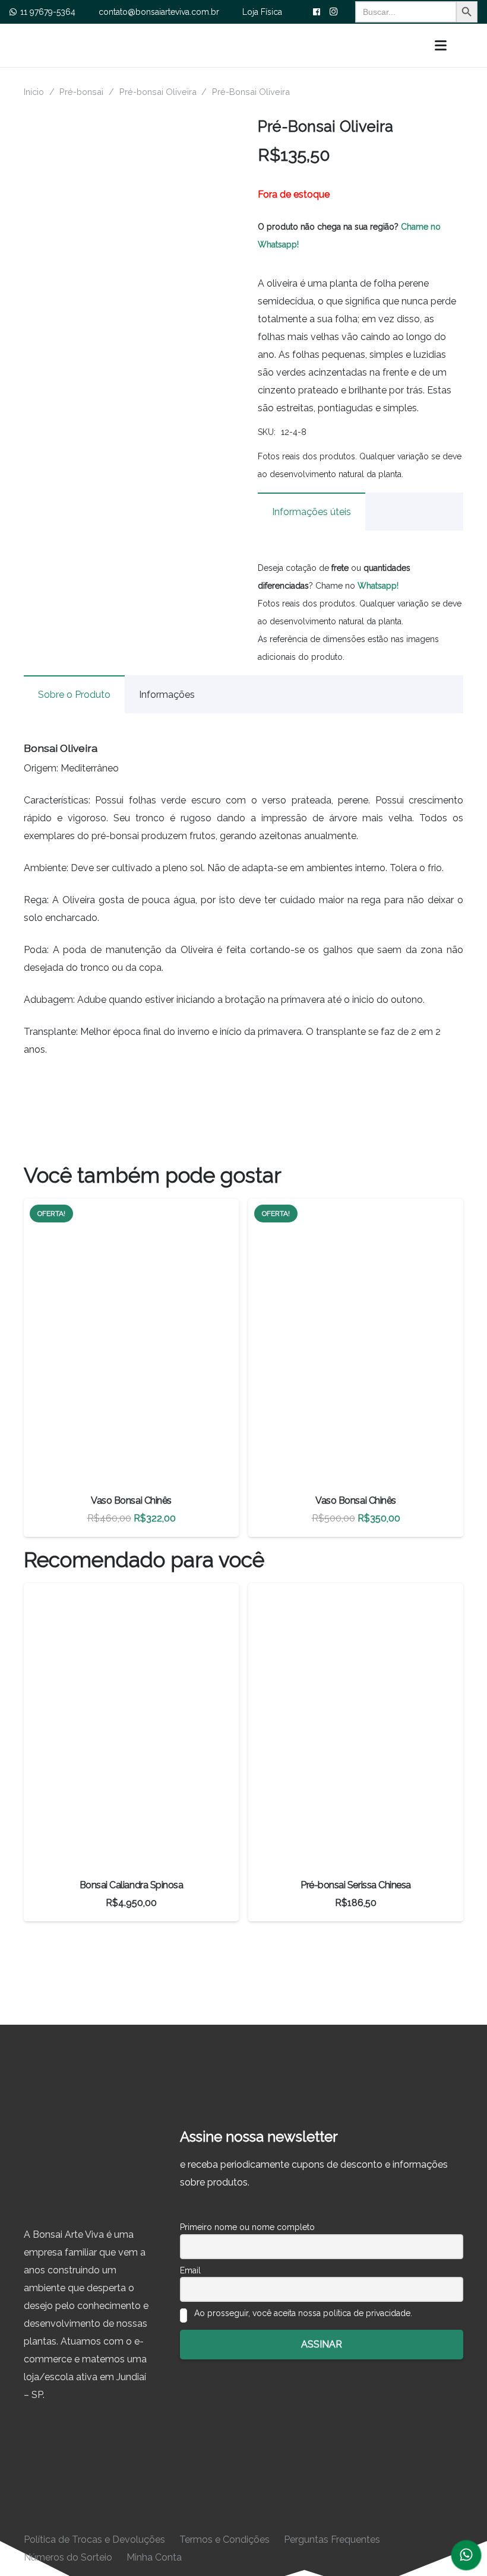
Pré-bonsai (81, 92)
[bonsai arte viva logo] (179, 45)
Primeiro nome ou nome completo (247, 2227)
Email (190, 2270)
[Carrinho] (466, 45)
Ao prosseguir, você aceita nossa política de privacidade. (302, 2313)
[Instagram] (333, 12)
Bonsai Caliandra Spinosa (131, 1885)
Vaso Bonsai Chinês (131, 1500)
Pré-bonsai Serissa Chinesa (356, 1885)
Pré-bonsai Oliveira (158, 92)
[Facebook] (317, 12)
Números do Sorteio (68, 2557)
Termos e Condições (224, 2540)
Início (34, 92)
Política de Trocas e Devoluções (94, 2540)
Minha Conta (154, 2557)
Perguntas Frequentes (332, 2540)
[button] (441, 46)
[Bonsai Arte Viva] (88, 2172)
